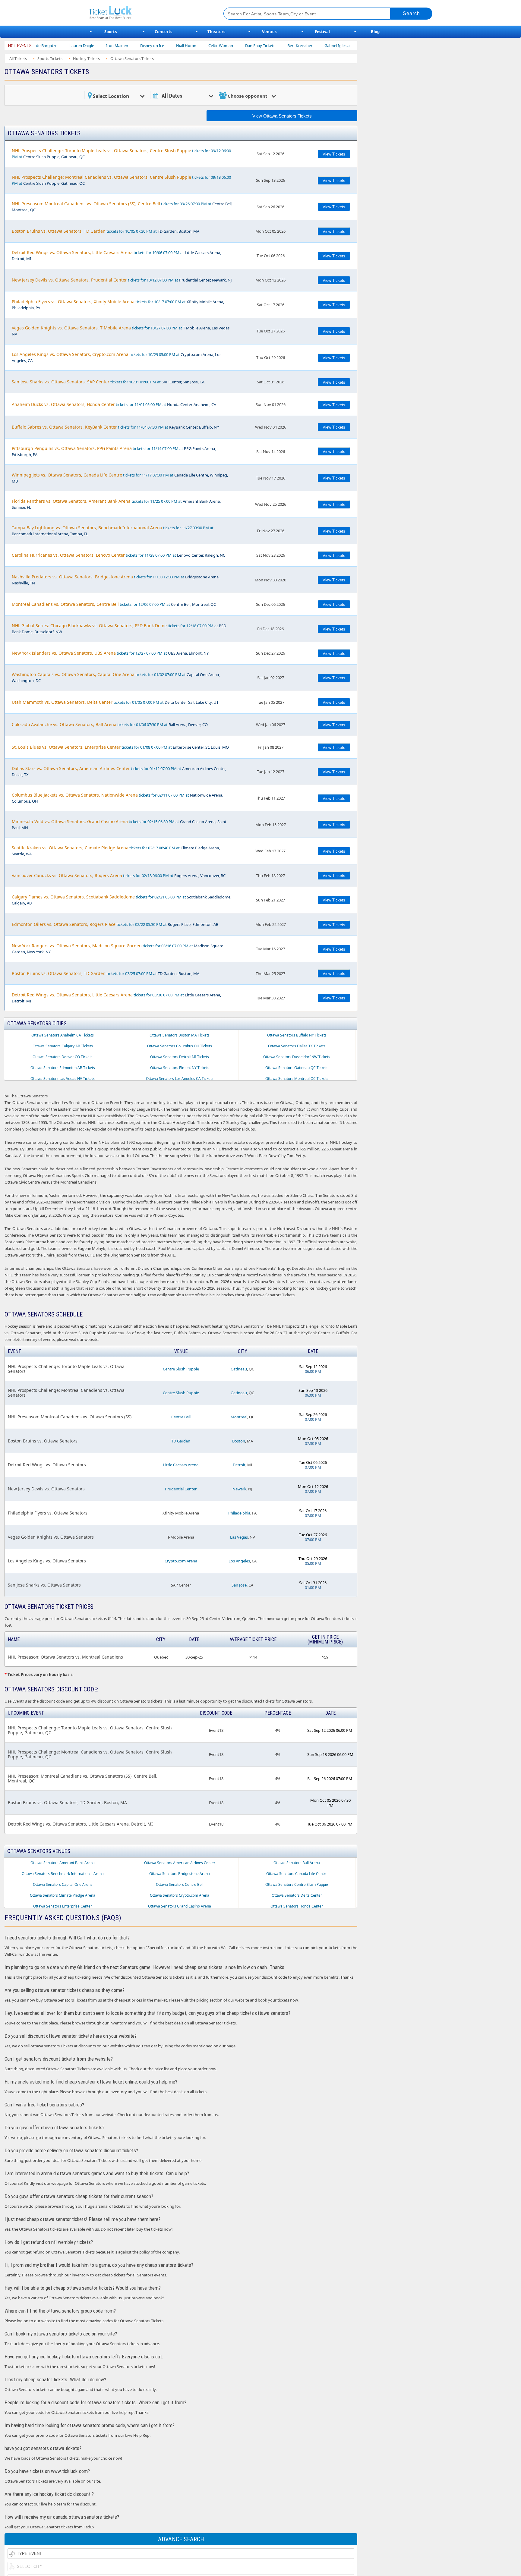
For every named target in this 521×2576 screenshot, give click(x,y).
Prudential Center (181, 1489)
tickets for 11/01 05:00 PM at (114, 404)
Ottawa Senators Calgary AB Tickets (63, 1046)
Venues (269, 32)
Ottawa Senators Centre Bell (180, 1884)
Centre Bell (181, 1417)
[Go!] (411, 14)
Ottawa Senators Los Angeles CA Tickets (180, 1079)
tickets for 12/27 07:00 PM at (110, 653)
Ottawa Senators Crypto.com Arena (180, 1895)
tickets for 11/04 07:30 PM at (115, 427)
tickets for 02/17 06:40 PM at (116, 851)
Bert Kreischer (230, 46)
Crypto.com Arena (181, 1561)
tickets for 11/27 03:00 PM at (113, 531)
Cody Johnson (306, 46)
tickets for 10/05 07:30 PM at (106, 231)
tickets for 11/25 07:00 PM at (116, 504)
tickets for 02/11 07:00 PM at (117, 798)
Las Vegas (239, 1537)
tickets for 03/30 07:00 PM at (116, 998)
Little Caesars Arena (181, 1465)
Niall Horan (116, 46)
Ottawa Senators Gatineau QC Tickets (297, 1068)
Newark (239, 1489)
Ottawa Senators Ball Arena (297, 1863)
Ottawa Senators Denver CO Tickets (63, 1057)
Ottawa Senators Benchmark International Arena (63, 1874)
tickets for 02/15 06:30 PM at (119, 824)
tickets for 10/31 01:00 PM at (108, 382)
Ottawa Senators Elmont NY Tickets (180, 1068)
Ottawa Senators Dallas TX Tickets (297, 1046)
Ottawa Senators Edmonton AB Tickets (63, 1068)
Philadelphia (239, 1513)
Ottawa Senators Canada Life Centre (297, 1874)
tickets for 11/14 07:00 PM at (114, 451)
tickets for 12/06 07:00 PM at (114, 604)
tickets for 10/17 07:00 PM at (118, 305)
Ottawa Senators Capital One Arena (63, 1884)
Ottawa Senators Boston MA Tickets (180, 1035)
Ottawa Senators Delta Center (297, 1895)
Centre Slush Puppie (181, 1369)
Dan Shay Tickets (190, 46)
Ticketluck (149, 13)
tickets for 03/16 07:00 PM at (117, 949)
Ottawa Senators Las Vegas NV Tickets (63, 1079)
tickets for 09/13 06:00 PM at (121, 180)
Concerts (163, 32)
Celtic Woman (151, 46)
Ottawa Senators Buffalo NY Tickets (297, 1035)
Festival (322, 32)
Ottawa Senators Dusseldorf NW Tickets (297, 1057)
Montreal (239, 1417)
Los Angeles (239, 1561)
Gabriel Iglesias (268, 46)
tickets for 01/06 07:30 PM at (110, 724)
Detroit (239, 1465)
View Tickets (334, 154)
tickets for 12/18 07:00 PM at (119, 629)
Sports (111, 32)
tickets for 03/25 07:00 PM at (106, 973)
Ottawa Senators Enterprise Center (63, 1906)
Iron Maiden (47, 46)
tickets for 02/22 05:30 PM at (115, 924)
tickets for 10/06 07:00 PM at (116, 255)
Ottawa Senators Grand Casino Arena (180, 1906)
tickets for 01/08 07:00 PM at (120, 747)
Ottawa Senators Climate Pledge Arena (63, 1895)
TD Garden (181, 1441)
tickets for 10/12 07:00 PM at (122, 280)
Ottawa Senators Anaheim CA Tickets (63, 1035)
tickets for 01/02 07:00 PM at (116, 677)
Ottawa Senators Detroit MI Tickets (180, 1057)
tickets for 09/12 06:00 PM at (121, 154)
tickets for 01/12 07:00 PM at (119, 771)
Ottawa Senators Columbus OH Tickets (180, 1046)
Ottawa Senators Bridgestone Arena (180, 1874)
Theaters (216, 32)
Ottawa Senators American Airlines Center (180, 1863)
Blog (375, 32)
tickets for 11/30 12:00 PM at (116, 580)
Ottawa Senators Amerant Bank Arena (63, 1863)
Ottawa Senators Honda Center (297, 1906)
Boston (239, 1441)
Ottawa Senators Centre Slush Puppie (297, 1884)
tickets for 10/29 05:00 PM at (117, 357)
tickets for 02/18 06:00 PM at (119, 875)
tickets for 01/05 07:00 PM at (115, 702)
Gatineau (239, 1369)
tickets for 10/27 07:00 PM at (121, 331)
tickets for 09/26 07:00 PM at (122, 207)
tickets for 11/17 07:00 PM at (120, 478)
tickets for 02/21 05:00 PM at (122, 900)
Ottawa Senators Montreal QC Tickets (297, 1079)
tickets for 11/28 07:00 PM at (118, 555)
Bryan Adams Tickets (349, 46)
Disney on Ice (82, 46)
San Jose (239, 1585)
